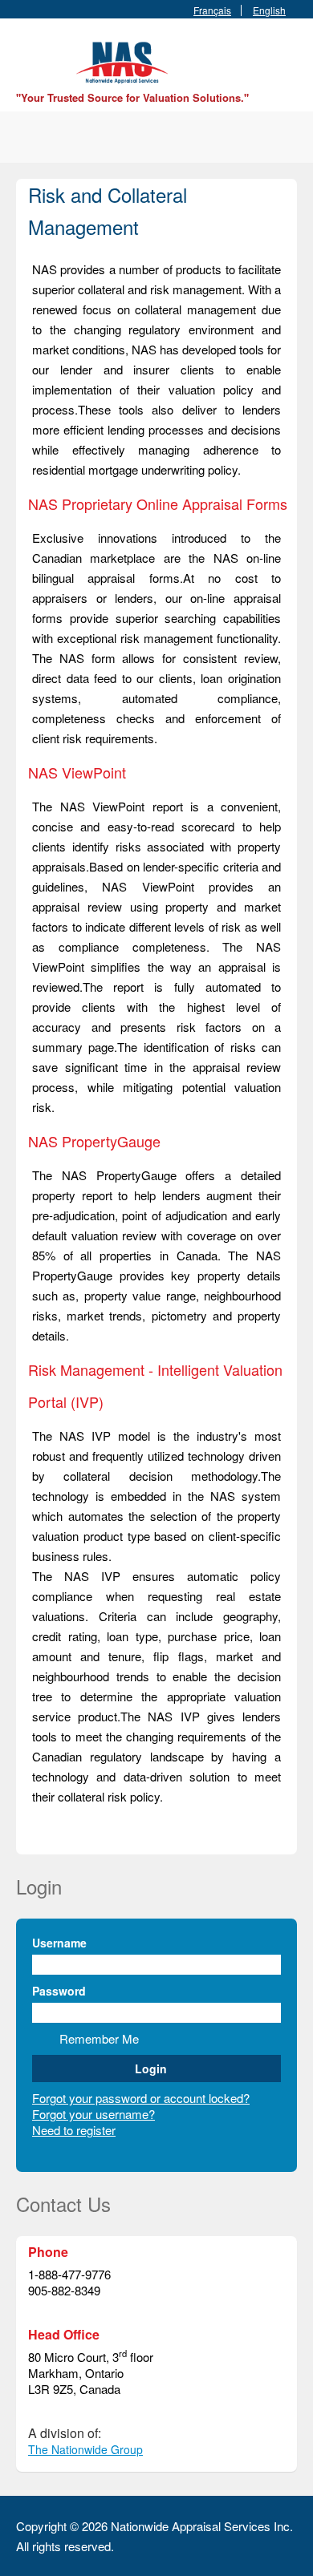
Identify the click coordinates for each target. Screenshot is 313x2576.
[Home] (124, 61)
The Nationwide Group (85, 2449)
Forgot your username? (93, 2114)
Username (59, 1943)
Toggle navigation (30, 57)
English (269, 10)
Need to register (74, 2130)
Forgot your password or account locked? (141, 2098)
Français (212, 10)
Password (59, 1991)
